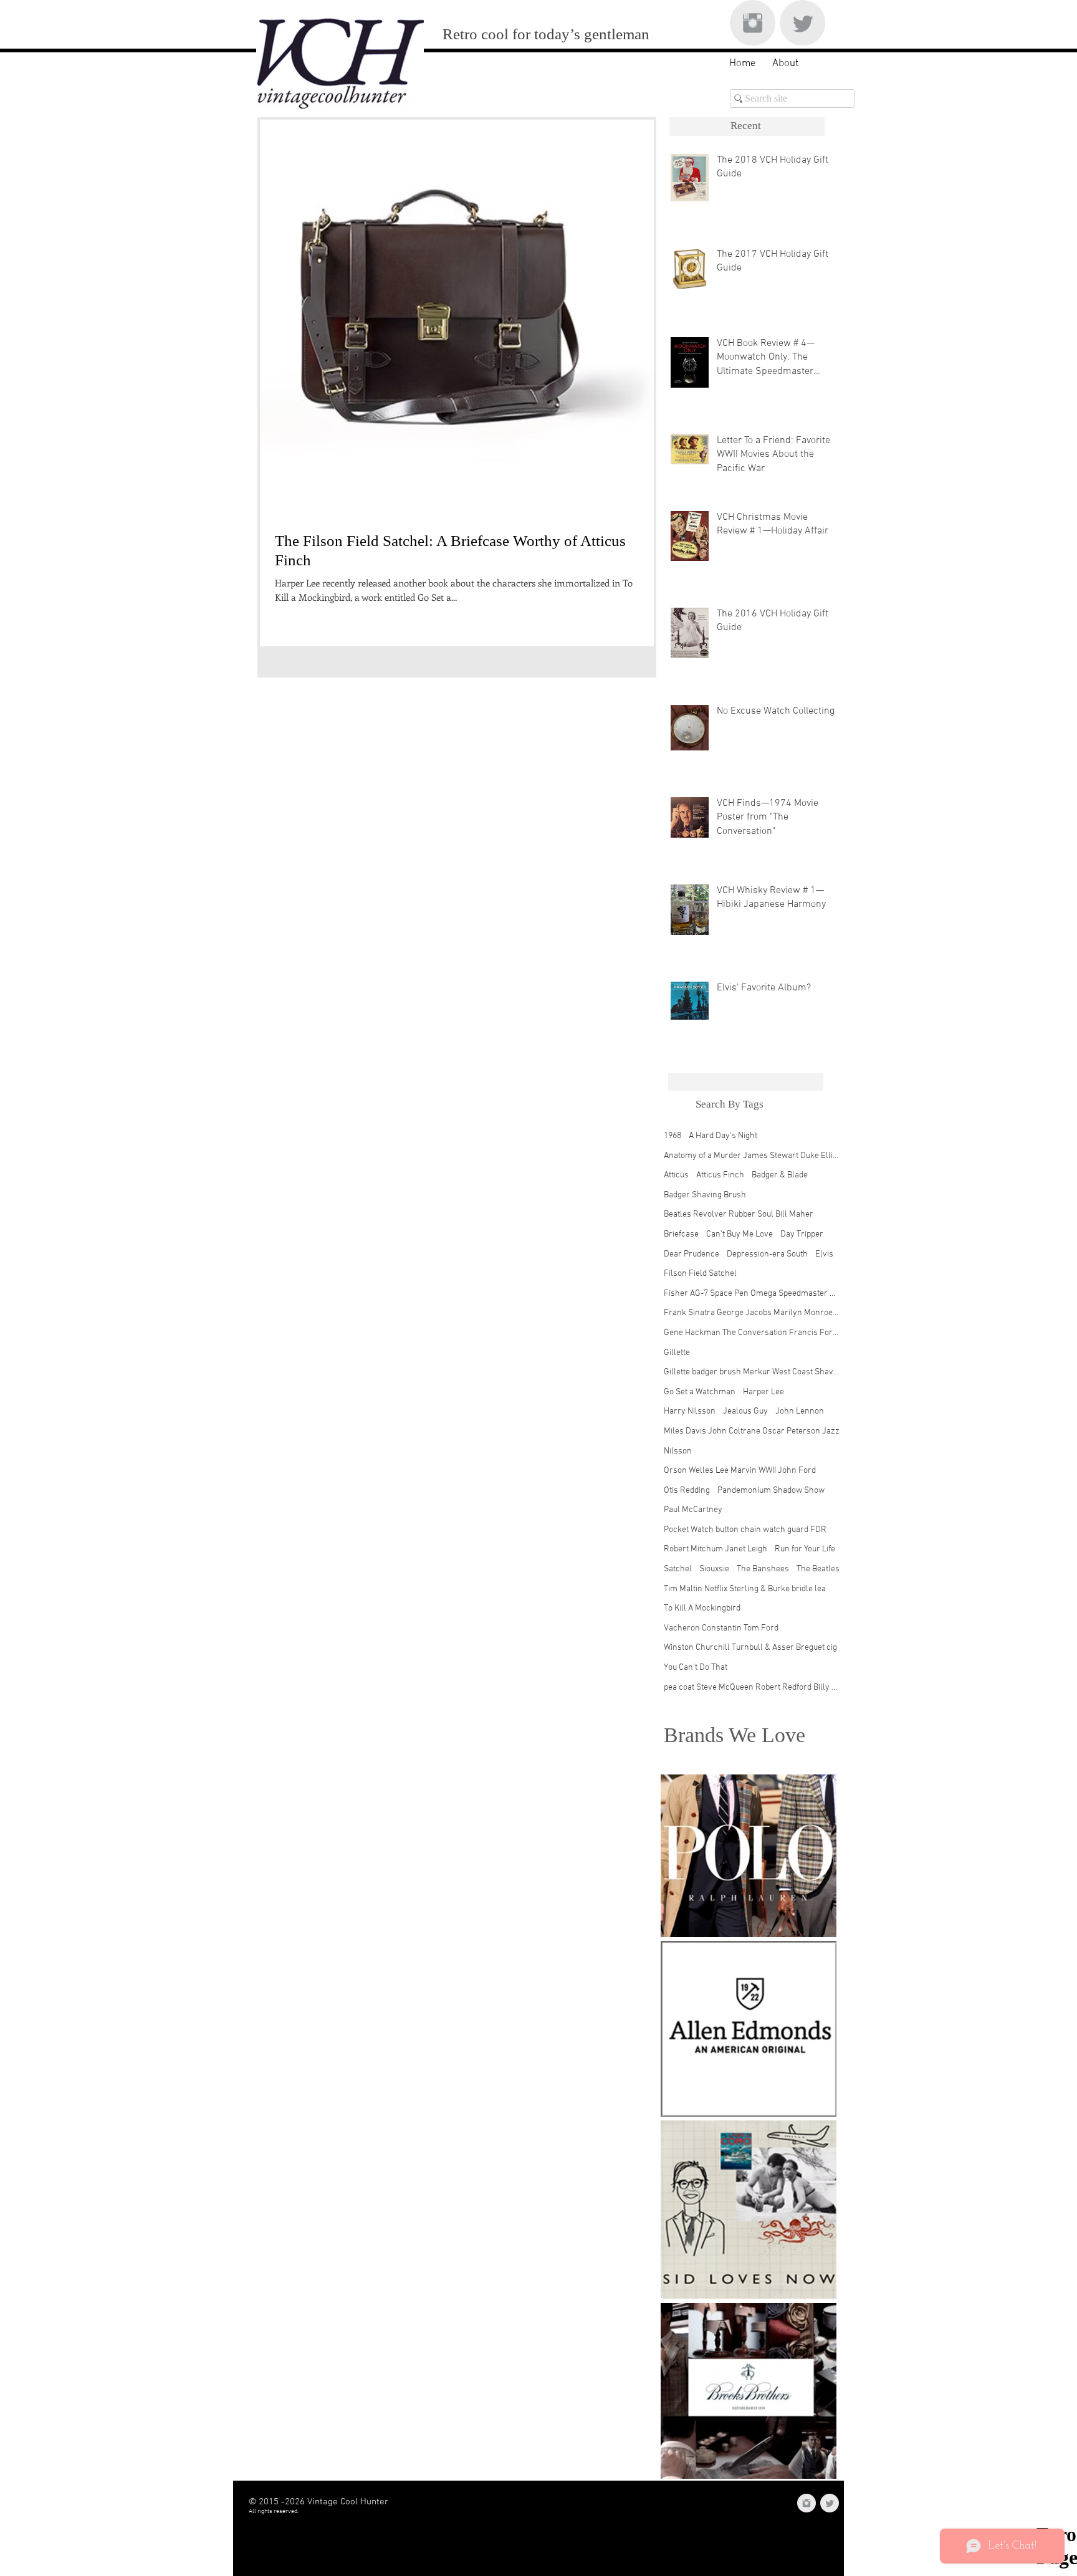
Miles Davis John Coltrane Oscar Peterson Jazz (752, 1431)
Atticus (676, 1175)
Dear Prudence (692, 1254)
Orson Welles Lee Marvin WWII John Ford (740, 1471)
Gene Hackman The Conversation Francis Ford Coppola (752, 1333)
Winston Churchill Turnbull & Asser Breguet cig (750, 1648)
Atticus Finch (720, 1175)
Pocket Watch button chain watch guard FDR (745, 1530)
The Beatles (818, 1569)
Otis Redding (687, 1491)
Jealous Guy (745, 1411)
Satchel (678, 1569)
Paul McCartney (693, 1510)
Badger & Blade (780, 1175)
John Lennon (800, 1411)
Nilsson (678, 1451)
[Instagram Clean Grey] (753, 23)
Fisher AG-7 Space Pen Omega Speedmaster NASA (752, 1294)
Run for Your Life (805, 1549)
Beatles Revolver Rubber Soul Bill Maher (739, 1214)
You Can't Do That (696, 1668)
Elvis (824, 1254)
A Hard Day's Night (723, 1136)
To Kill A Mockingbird (702, 1608)
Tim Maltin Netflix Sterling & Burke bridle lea (745, 1589)
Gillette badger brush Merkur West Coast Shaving (752, 1372)
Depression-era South (767, 1254)
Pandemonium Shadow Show (771, 1491)
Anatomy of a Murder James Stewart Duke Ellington (752, 1156)
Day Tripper (802, 1234)
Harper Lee (763, 1392)
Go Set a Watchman (700, 1392)
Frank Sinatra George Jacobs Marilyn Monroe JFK (752, 1313)
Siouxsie (714, 1569)
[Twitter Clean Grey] (802, 23)
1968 (673, 1136)
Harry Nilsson (690, 1411)
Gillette (677, 1353)
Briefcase (681, 1234)
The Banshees (763, 1569)
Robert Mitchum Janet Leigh (716, 1549)
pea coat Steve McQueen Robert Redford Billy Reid (752, 1688)
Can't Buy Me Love (740, 1234)
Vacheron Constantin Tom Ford (721, 1628)
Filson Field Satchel (700, 1274)
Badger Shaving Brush (705, 1195)
